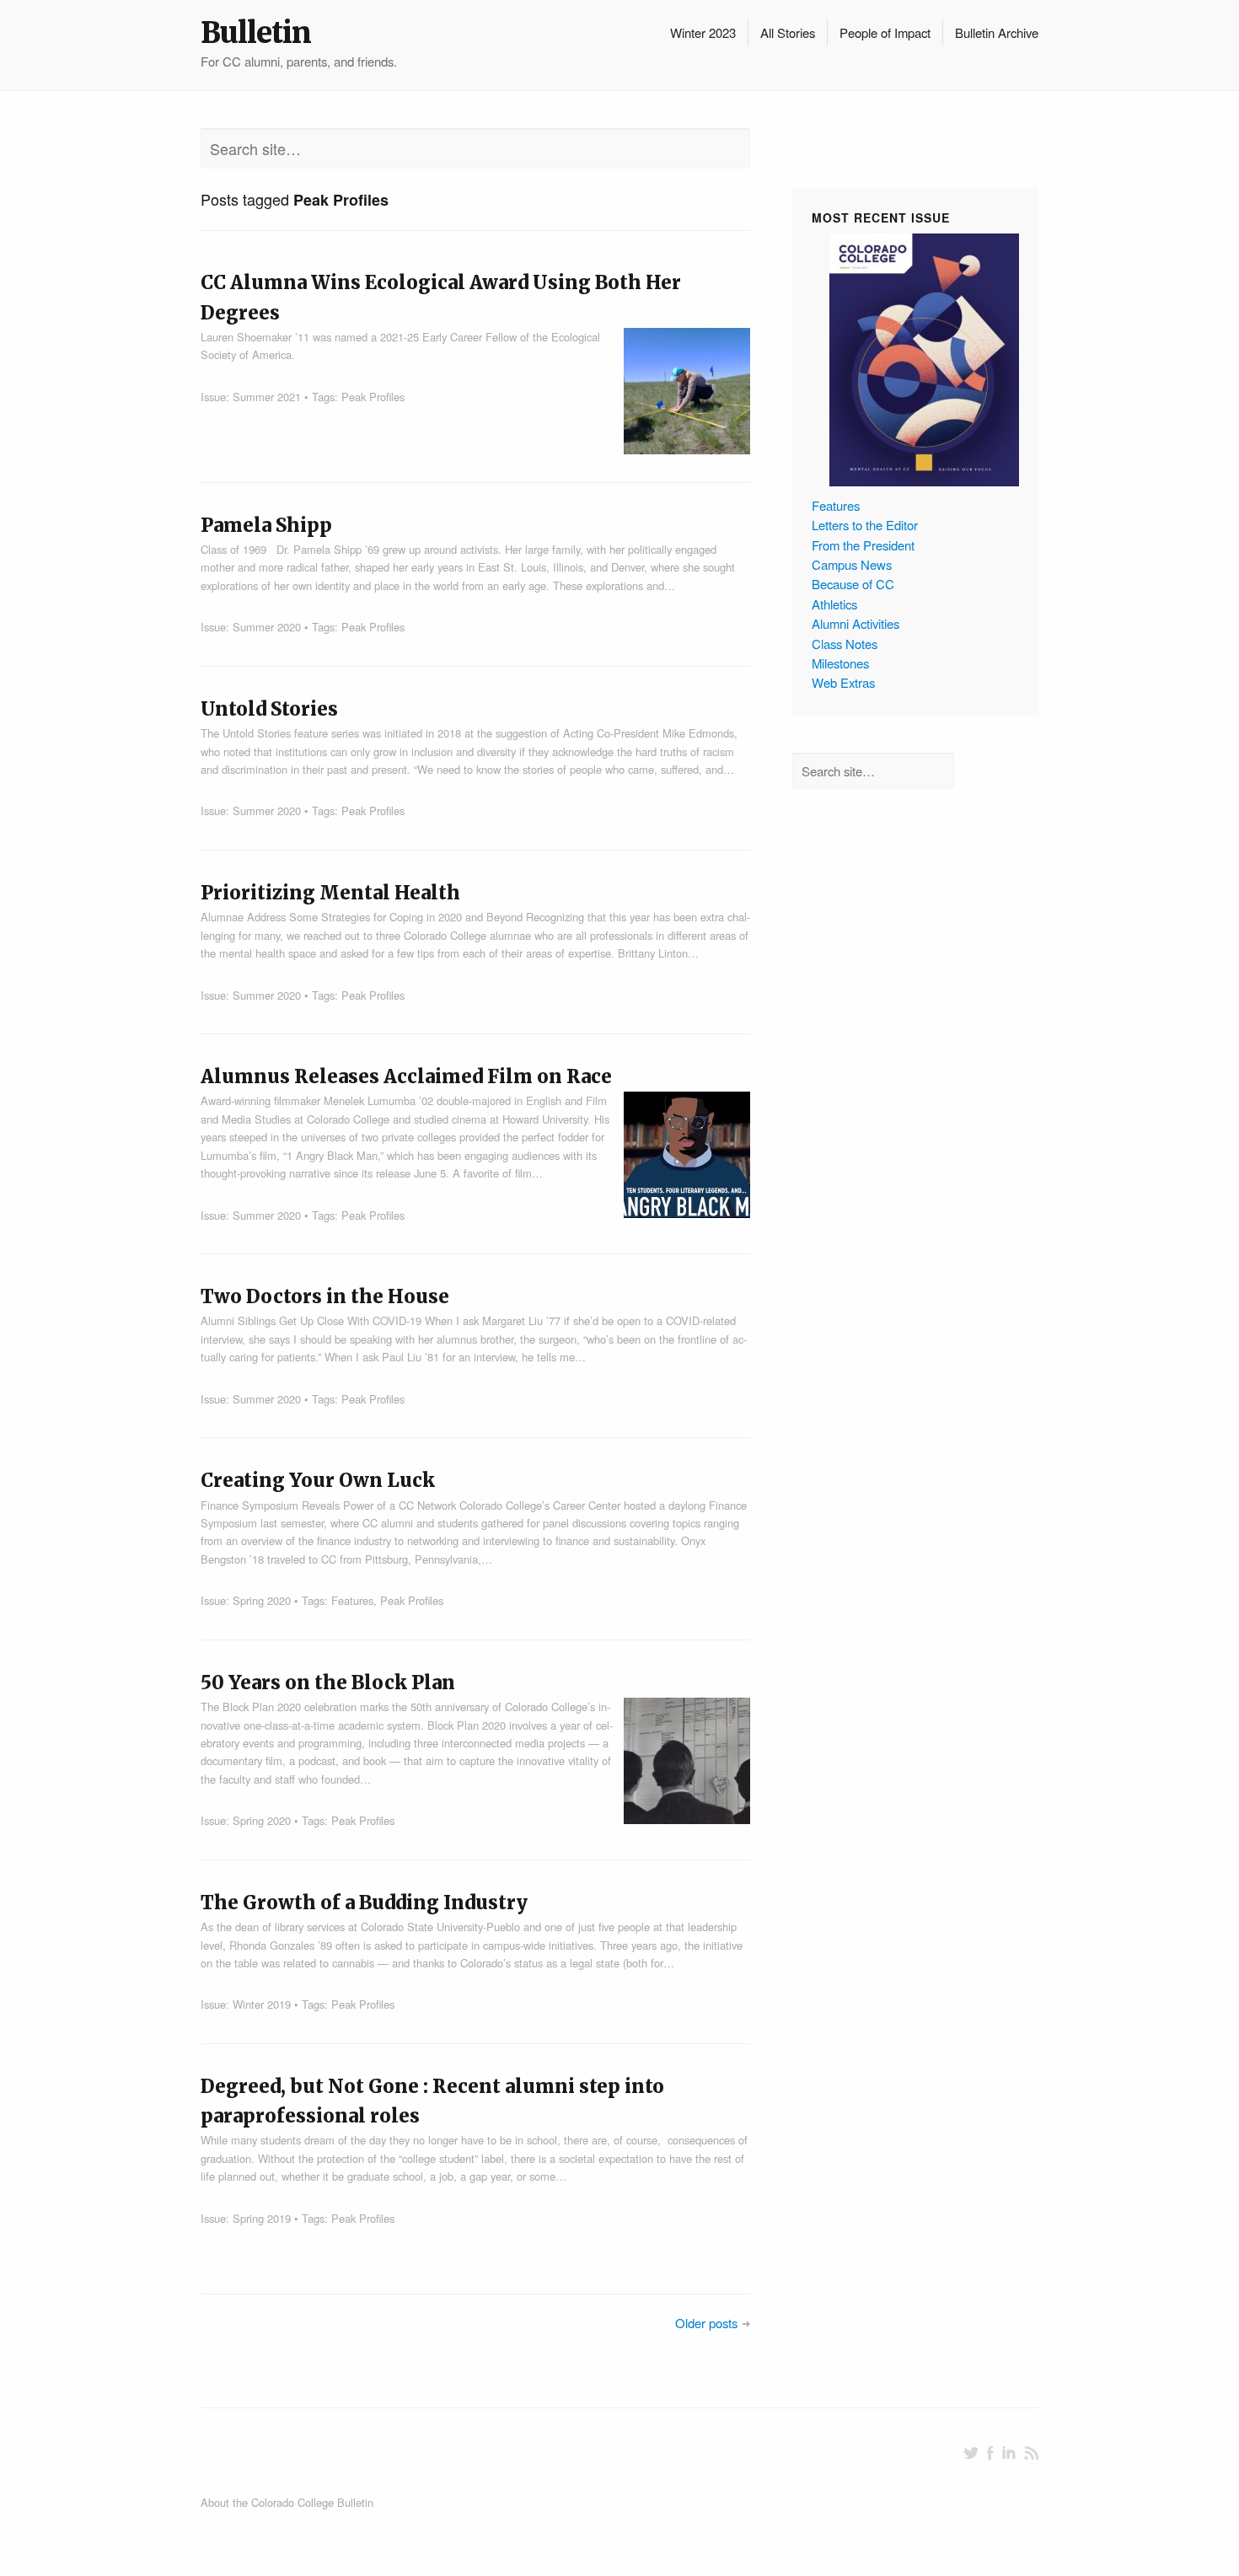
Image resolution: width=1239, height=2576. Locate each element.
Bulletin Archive (997, 32)
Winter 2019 (262, 2004)
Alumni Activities (855, 623)
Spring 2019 (262, 2218)
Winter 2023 (703, 32)
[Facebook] (990, 2453)
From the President (863, 545)
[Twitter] (971, 2453)
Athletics (834, 604)
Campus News (852, 564)
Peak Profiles (373, 397)
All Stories (788, 32)
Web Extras (843, 682)
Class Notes (845, 644)
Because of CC (853, 584)
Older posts (706, 2323)
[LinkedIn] (1009, 2453)
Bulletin (256, 33)
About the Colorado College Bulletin (287, 2502)
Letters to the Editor (865, 525)
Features (352, 1600)
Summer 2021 (267, 397)
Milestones (840, 663)
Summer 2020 (267, 627)
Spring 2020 (262, 1600)
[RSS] (1031, 2453)
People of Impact (885, 32)
